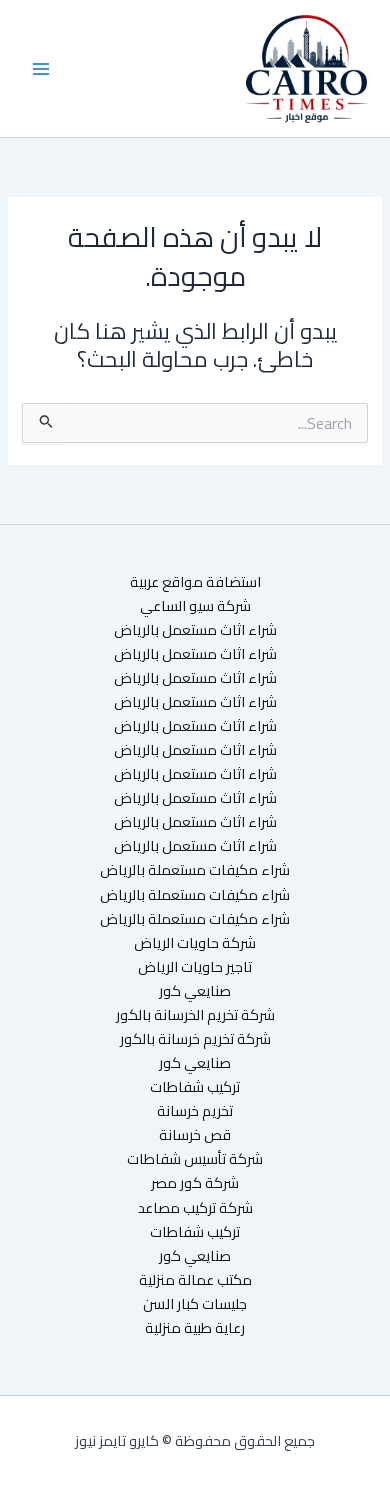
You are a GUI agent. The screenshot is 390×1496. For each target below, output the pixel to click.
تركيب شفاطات (195, 1087)
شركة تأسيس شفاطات (195, 1159)
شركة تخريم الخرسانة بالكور (195, 1015)
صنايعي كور (195, 991)
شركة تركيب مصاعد (195, 1208)
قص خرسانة (195, 1135)
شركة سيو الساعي (195, 606)
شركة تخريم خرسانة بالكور (195, 1039)
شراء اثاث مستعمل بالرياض (195, 630)
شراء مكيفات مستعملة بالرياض (195, 870)
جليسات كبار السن (195, 1304)
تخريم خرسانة (195, 1111)
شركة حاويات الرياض (195, 943)
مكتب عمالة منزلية (195, 1280)
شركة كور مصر (195, 1183)
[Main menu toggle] (41, 69)
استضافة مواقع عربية (195, 582)
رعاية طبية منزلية (195, 1328)
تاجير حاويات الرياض (195, 967)
